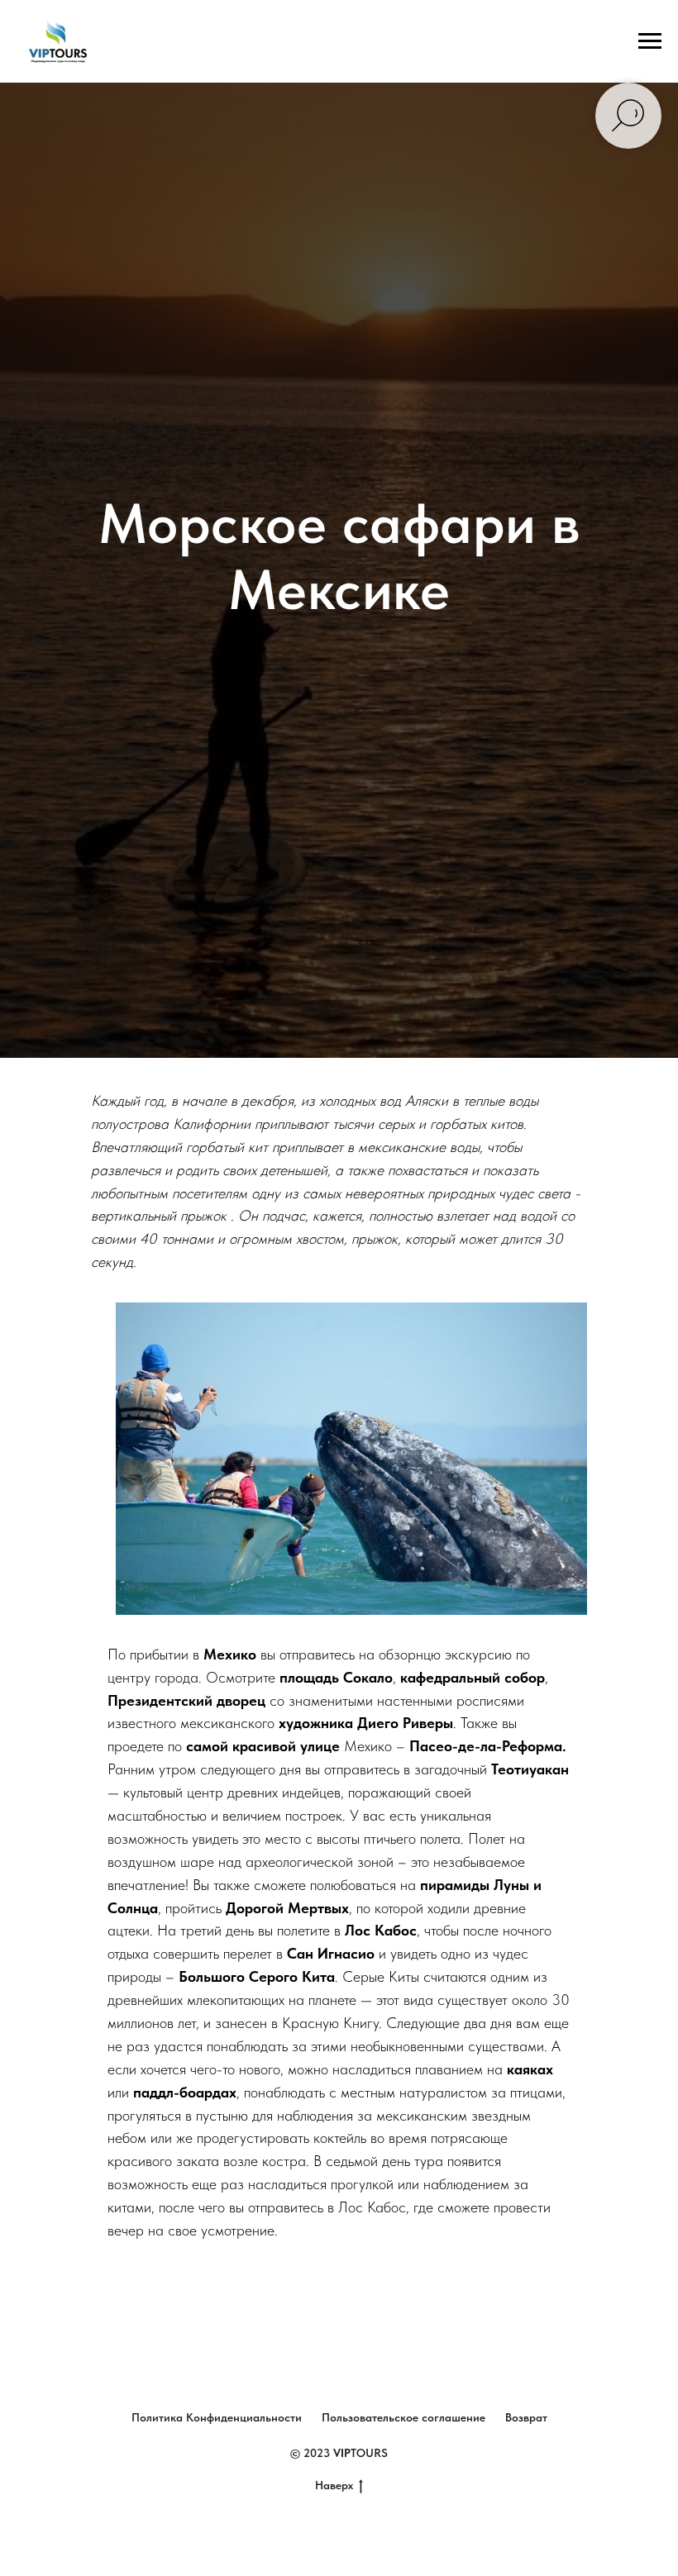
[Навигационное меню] (650, 41)
